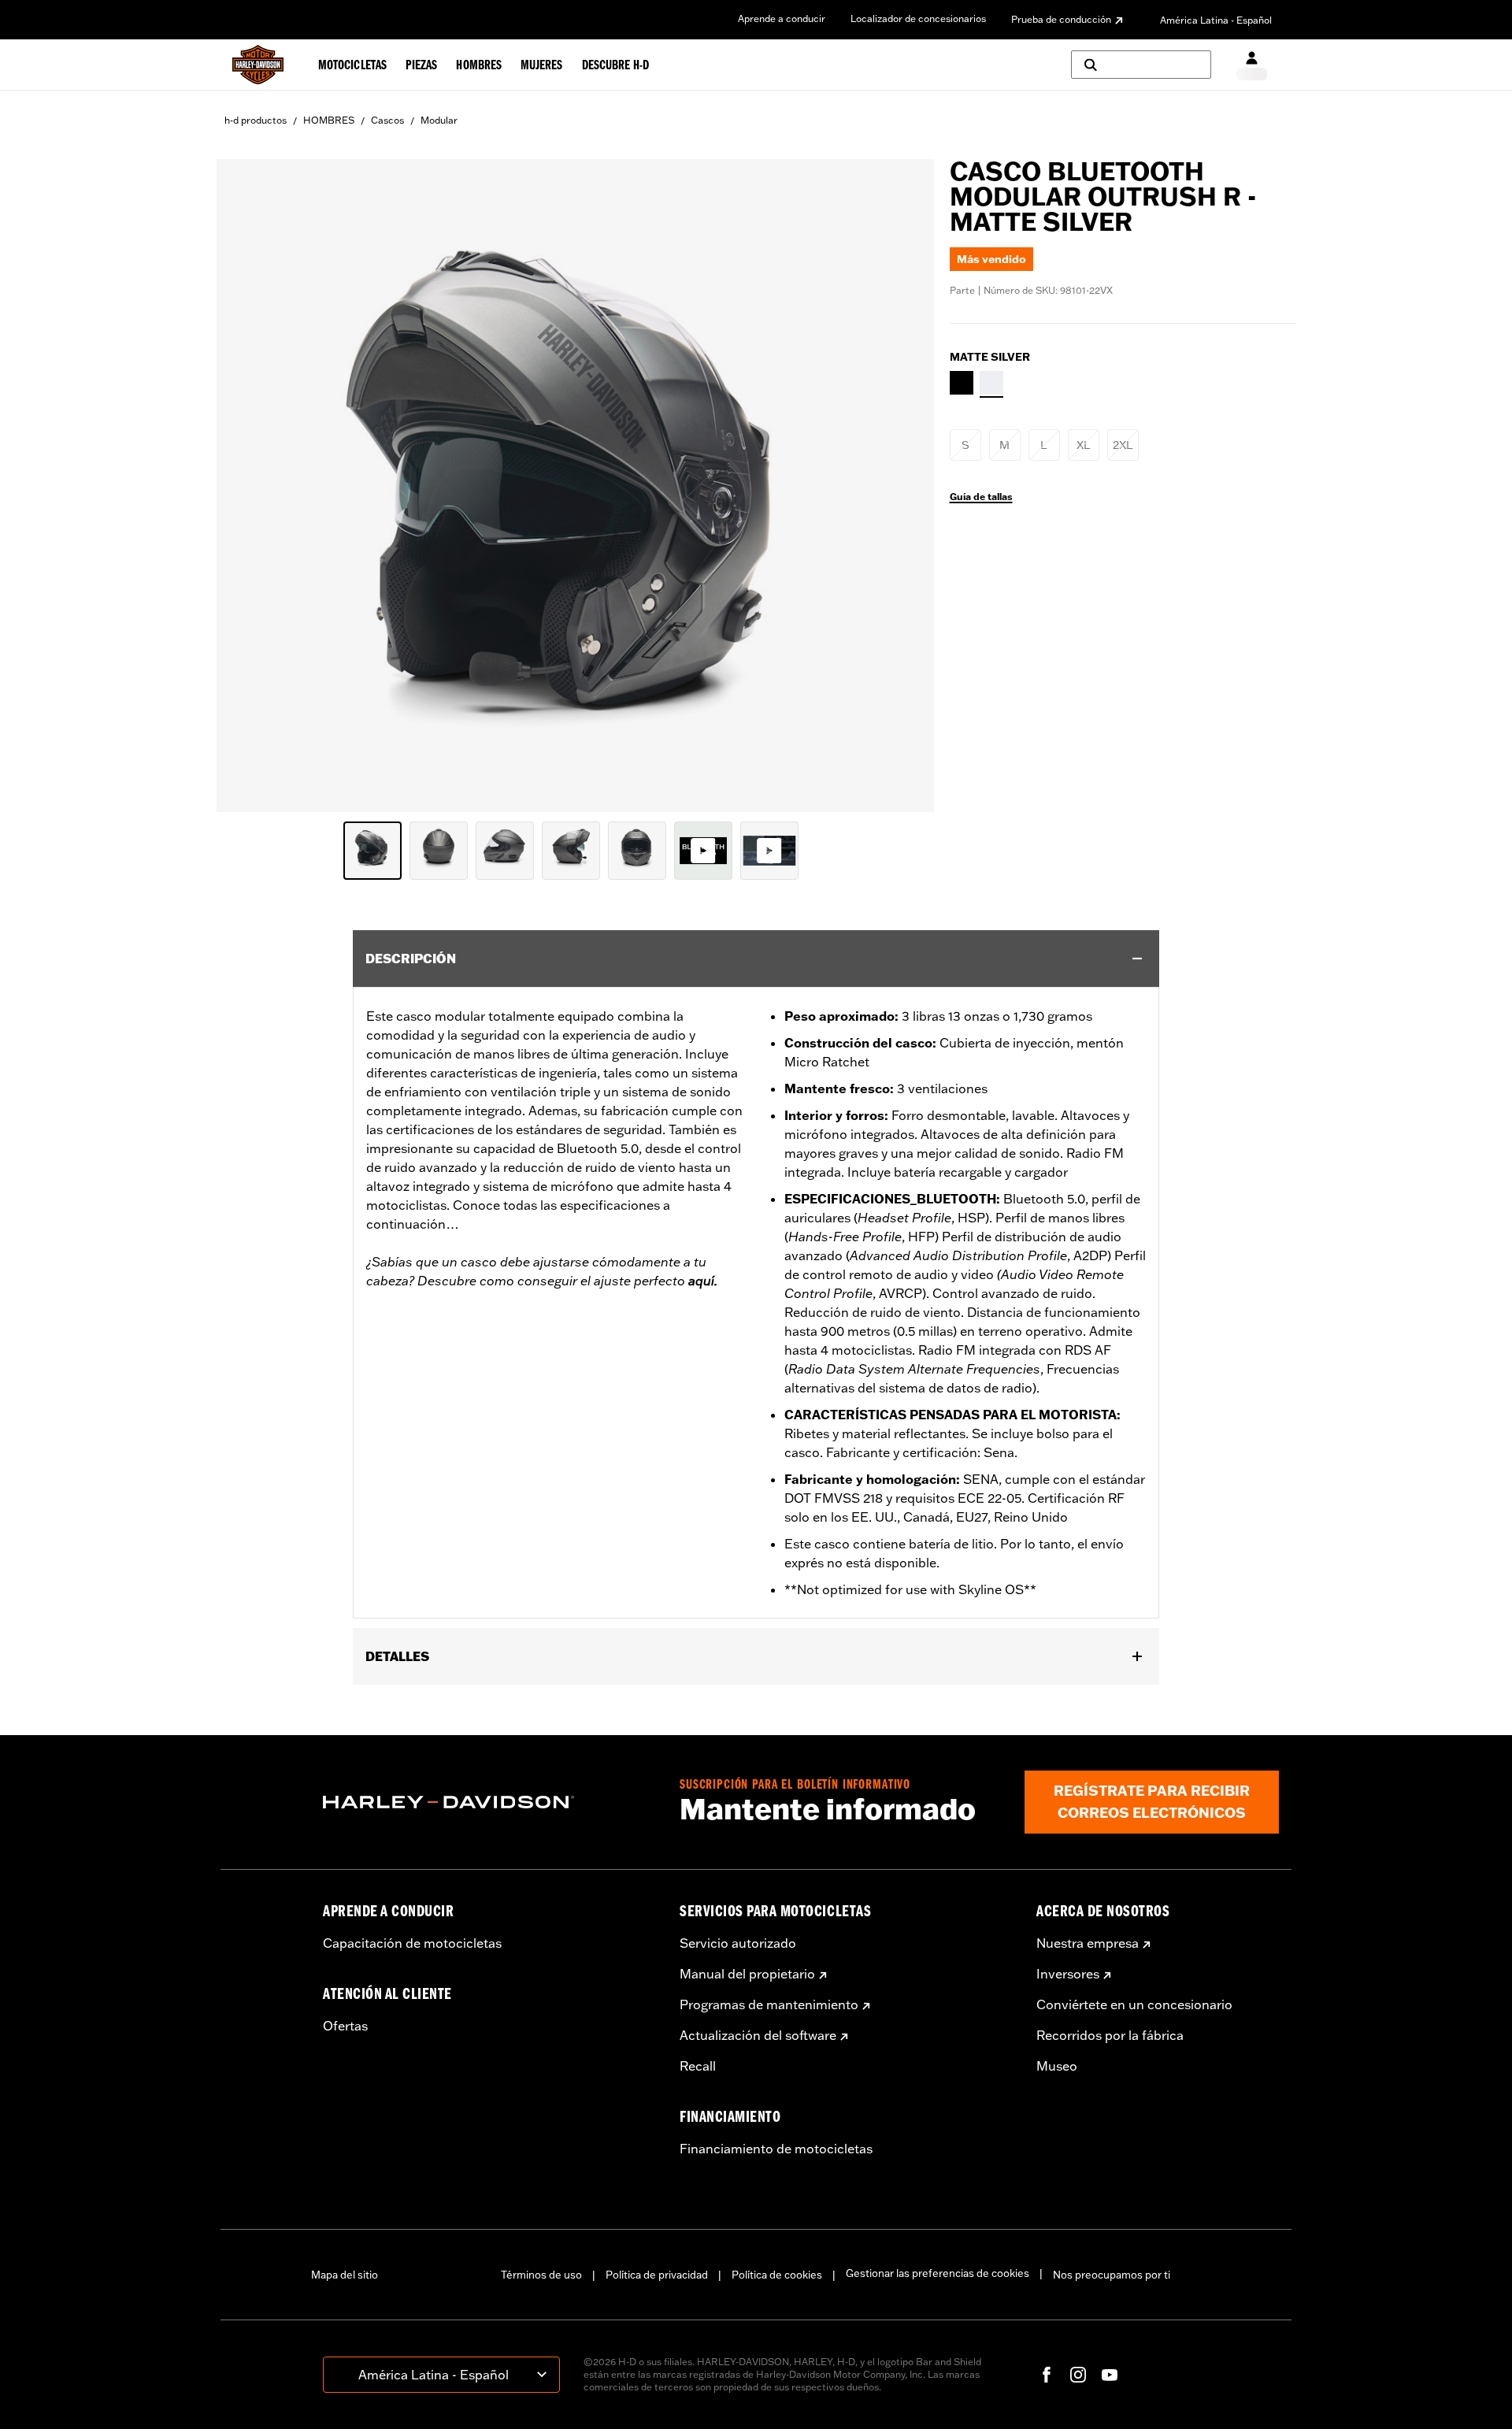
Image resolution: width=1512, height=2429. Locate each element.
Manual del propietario (747, 1974)
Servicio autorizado (738, 1943)
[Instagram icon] (1078, 2375)
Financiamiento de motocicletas (776, 2149)
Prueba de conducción (1061, 19)
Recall (698, 2066)
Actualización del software (758, 2035)
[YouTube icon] (1110, 2375)
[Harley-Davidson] (489, 1802)
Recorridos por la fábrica (1110, 2035)
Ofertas (345, 2026)
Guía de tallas (981, 497)
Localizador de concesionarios (918, 19)
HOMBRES (329, 120)
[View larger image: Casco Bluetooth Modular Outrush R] (575, 483)
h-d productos (256, 120)
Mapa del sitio (345, 2275)
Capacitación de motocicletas (412, 1943)
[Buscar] (1141, 65)
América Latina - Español (1216, 20)
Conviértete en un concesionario (1134, 2004)
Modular (439, 120)
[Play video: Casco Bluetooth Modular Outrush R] (703, 851)
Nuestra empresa (1088, 1943)
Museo (1057, 2066)
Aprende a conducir (782, 19)
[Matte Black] (962, 383)
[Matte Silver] (991, 383)
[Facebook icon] (1047, 2375)
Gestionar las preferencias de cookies (938, 2273)
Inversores (1068, 1974)
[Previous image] (248, 485)
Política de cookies (777, 2275)
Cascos (387, 120)
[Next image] (902, 485)
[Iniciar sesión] (1252, 65)
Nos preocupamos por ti (1112, 2275)
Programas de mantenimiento (769, 2004)
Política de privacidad (657, 2275)
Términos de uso (541, 2275)
